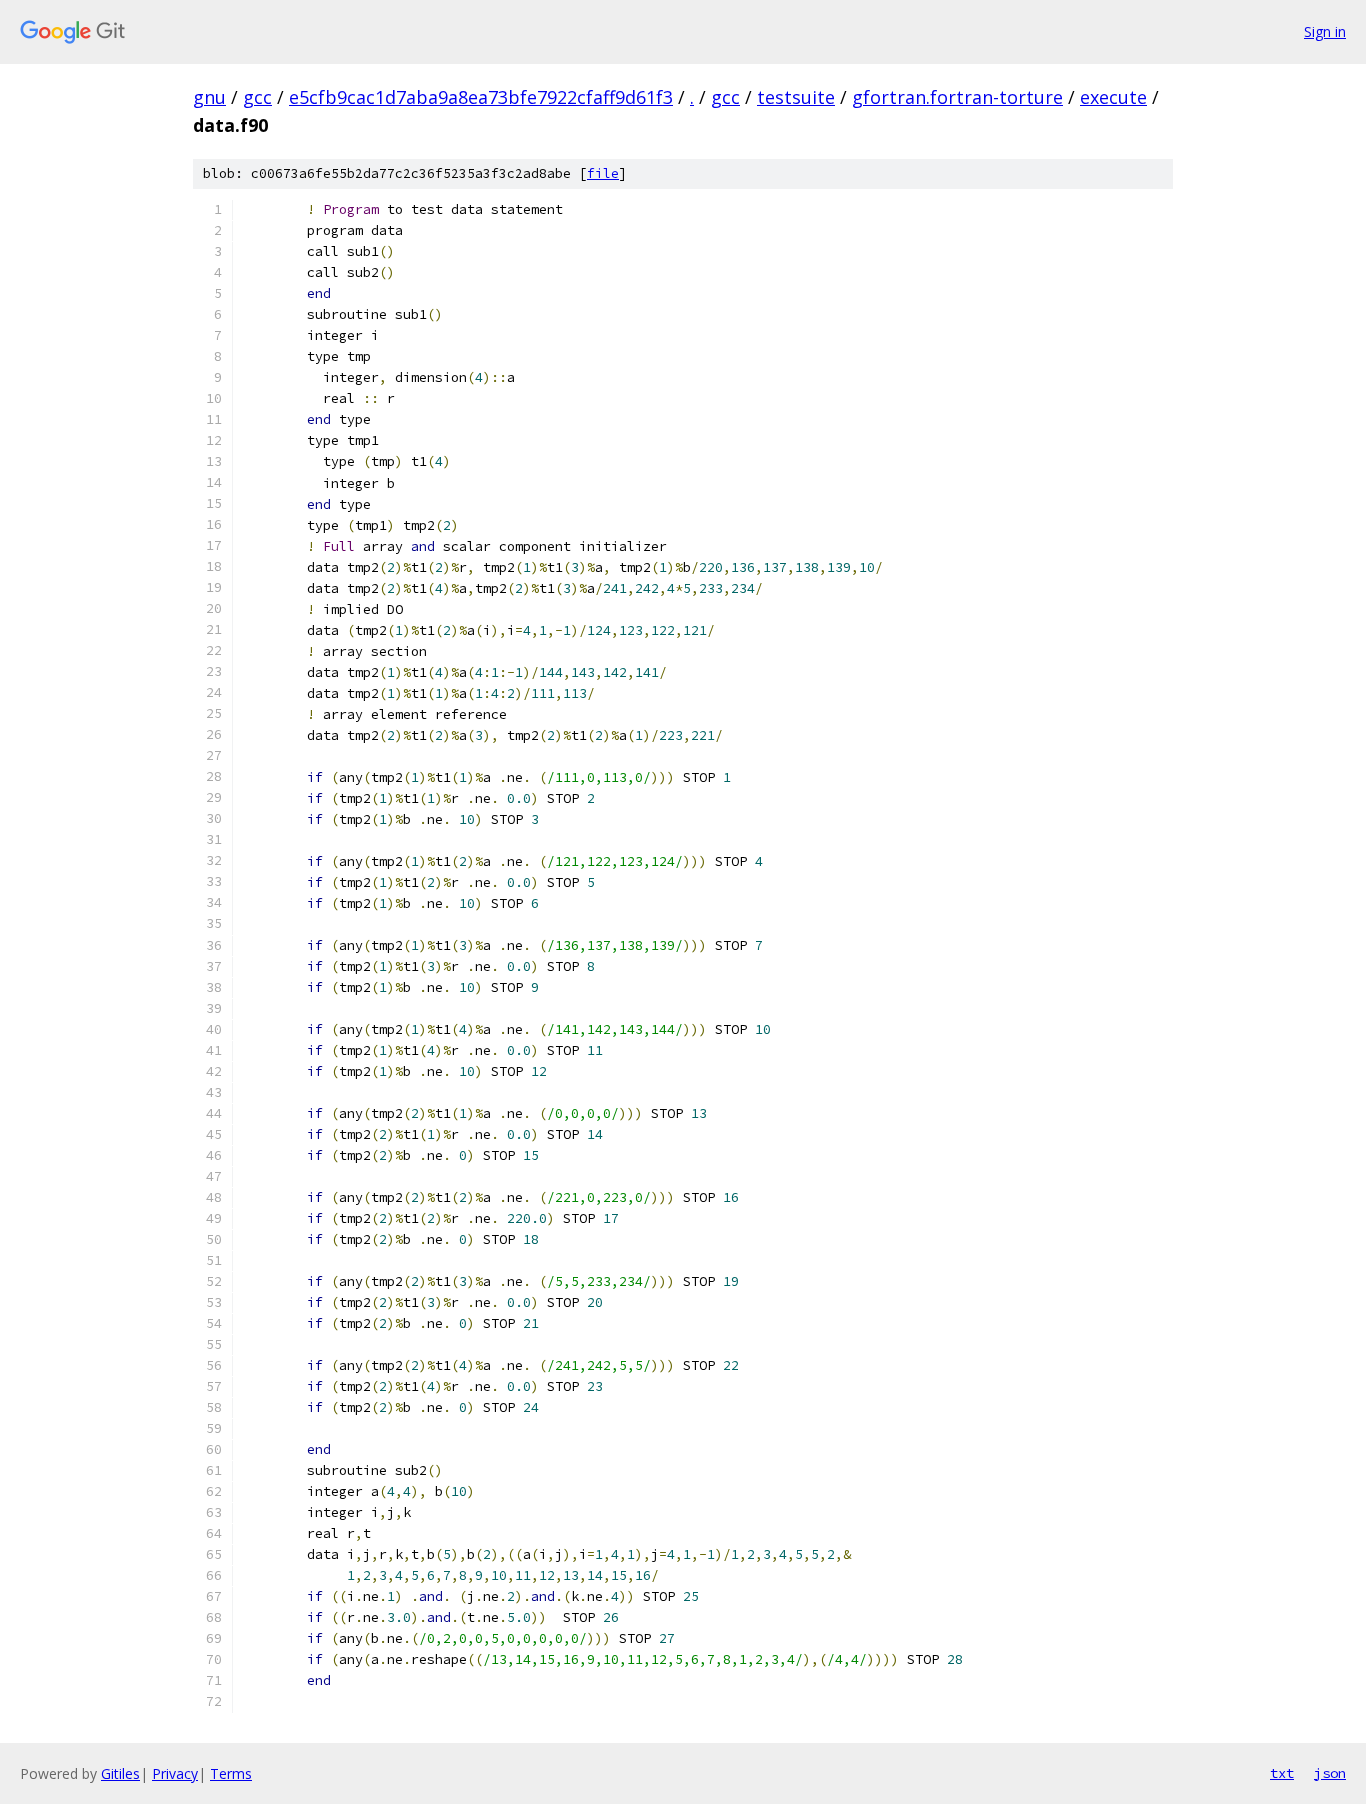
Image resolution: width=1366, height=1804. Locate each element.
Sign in (1325, 31)
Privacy (175, 1773)
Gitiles (120, 1773)
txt (1282, 1773)
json (1330, 1773)
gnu (209, 97)
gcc (257, 97)
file (603, 173)
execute (1113, 97)
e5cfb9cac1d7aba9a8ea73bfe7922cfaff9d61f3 (481, 97)
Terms (231, 1773)
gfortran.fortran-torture (957, 97)
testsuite (796, 97)
